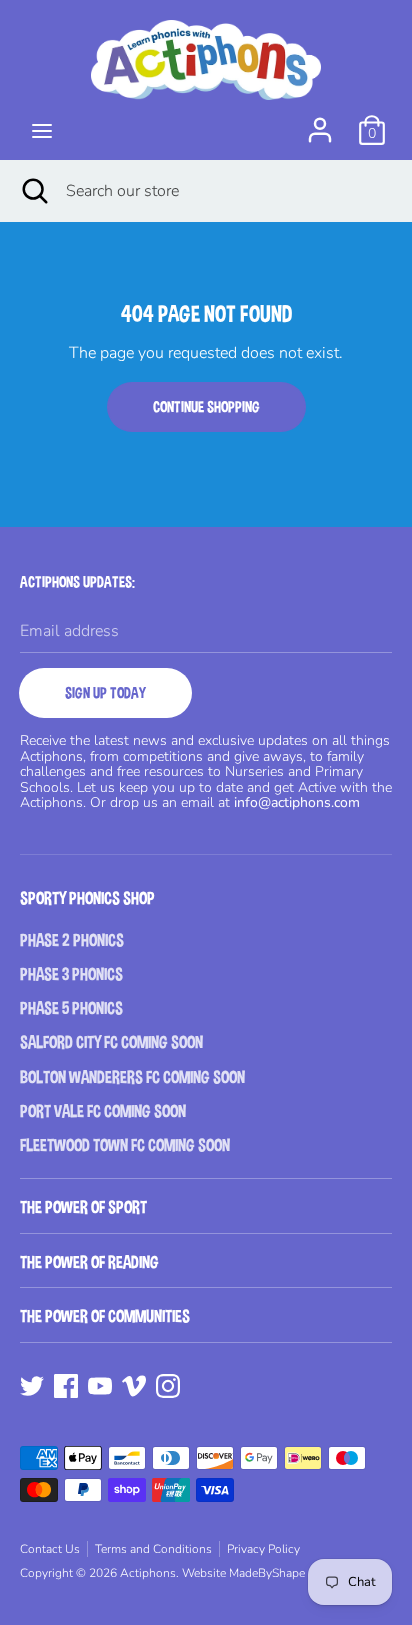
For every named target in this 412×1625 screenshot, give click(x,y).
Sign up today (105, 692)
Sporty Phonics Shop (87, 898)
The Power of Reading (89, 1262)
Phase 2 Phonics (72, 940)
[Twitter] (32, 1385)
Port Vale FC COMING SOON (103, 1111)
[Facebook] (66, 1385)
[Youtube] (100, 1385)
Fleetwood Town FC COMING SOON (125, 1145)
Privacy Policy (263, 1549)
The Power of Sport (83, 1207)
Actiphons (148, 1573)
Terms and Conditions (153, 1549)
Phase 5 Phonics (71, 1008)
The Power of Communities (105, 1316)
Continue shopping (206, 406)
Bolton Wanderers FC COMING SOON (132, 1077)
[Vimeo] (134, 1385)
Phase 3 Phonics (71, 974)
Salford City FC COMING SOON (111, 1042)
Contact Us (50, 1549)
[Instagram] (168, 1385)
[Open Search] (33, 191)
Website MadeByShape (243, 1573)
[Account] (320, 122)
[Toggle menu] (42, 130)
